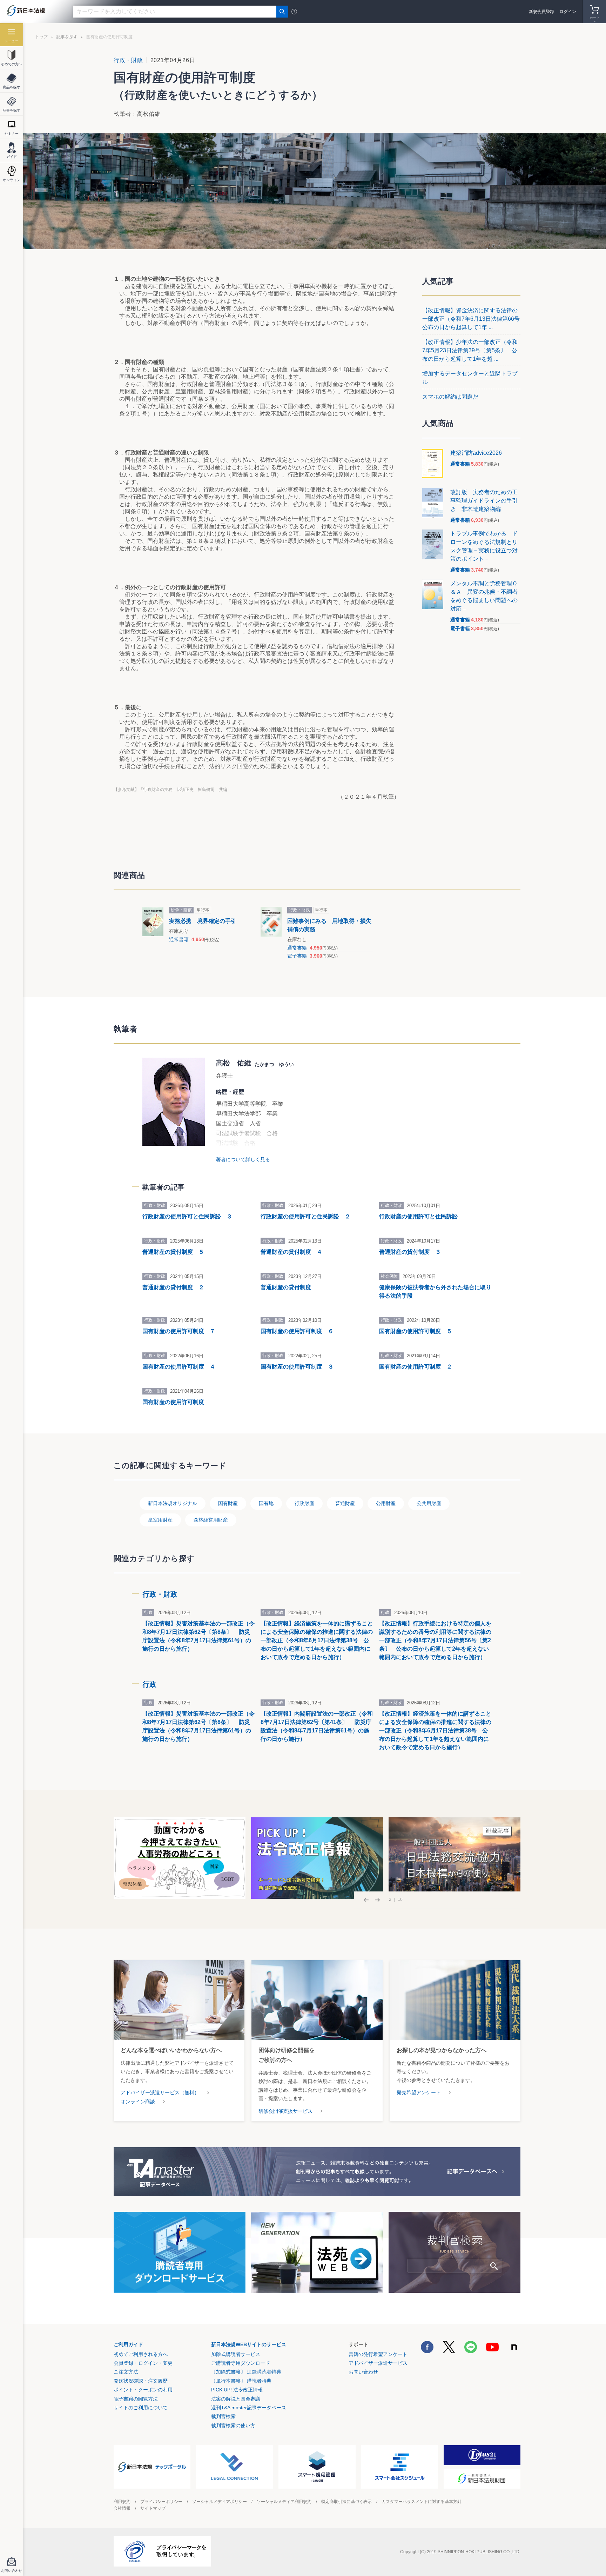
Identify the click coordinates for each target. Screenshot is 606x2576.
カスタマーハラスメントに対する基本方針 (422, 2502)
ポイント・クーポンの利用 (143, 2390)
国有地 (266, 1503)
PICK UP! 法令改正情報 (237, 2390)
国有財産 (228, 1503)
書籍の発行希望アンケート (378, 2354)
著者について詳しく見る (243, 1159)
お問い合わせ (363, 2372)
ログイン (568, 12)
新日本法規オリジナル (173, 1503)
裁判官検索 (223, 2416)
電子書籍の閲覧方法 (136, 2399)
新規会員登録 (541, 12)
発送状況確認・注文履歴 (141, 2381)
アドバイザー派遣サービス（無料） (160, 2092)
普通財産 (345, 1503)
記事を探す (67, 37)
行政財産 (304, 1503)
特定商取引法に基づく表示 (346, 2502)
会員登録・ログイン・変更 (143, 2363)
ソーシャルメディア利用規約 (284, 2502)
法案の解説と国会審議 (236, 2399)
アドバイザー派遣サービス (378, 2363)
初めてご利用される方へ (141, 2354)
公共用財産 (429, 1503)
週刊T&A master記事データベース (249, 2408)
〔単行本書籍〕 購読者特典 (241, 2381)
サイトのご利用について (141, 2408)
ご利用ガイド (128, 2344)
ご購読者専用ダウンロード (241, 2363)
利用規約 (122, 2502)
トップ (41, 37)
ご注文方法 (126, 2372)
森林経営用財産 (211, 1520)
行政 (149, 1684)
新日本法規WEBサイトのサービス (249, 2344)
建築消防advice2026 (476, 453)
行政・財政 (128, 60)
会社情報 (122, 2508)
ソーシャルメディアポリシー (220, 2502)
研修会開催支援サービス (285, 2111)
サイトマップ (153, 2508)
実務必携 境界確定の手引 (203, 921)
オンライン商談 (138, 2102)
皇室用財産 (160, 1520)
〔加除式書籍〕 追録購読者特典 (246, 2372)
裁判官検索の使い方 (233, 2425)
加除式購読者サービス (236, 2354)
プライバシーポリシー (161, 2502)
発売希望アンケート (419, 2092)
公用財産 (386, 1503)
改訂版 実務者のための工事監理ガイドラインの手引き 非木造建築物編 (484, 501)
